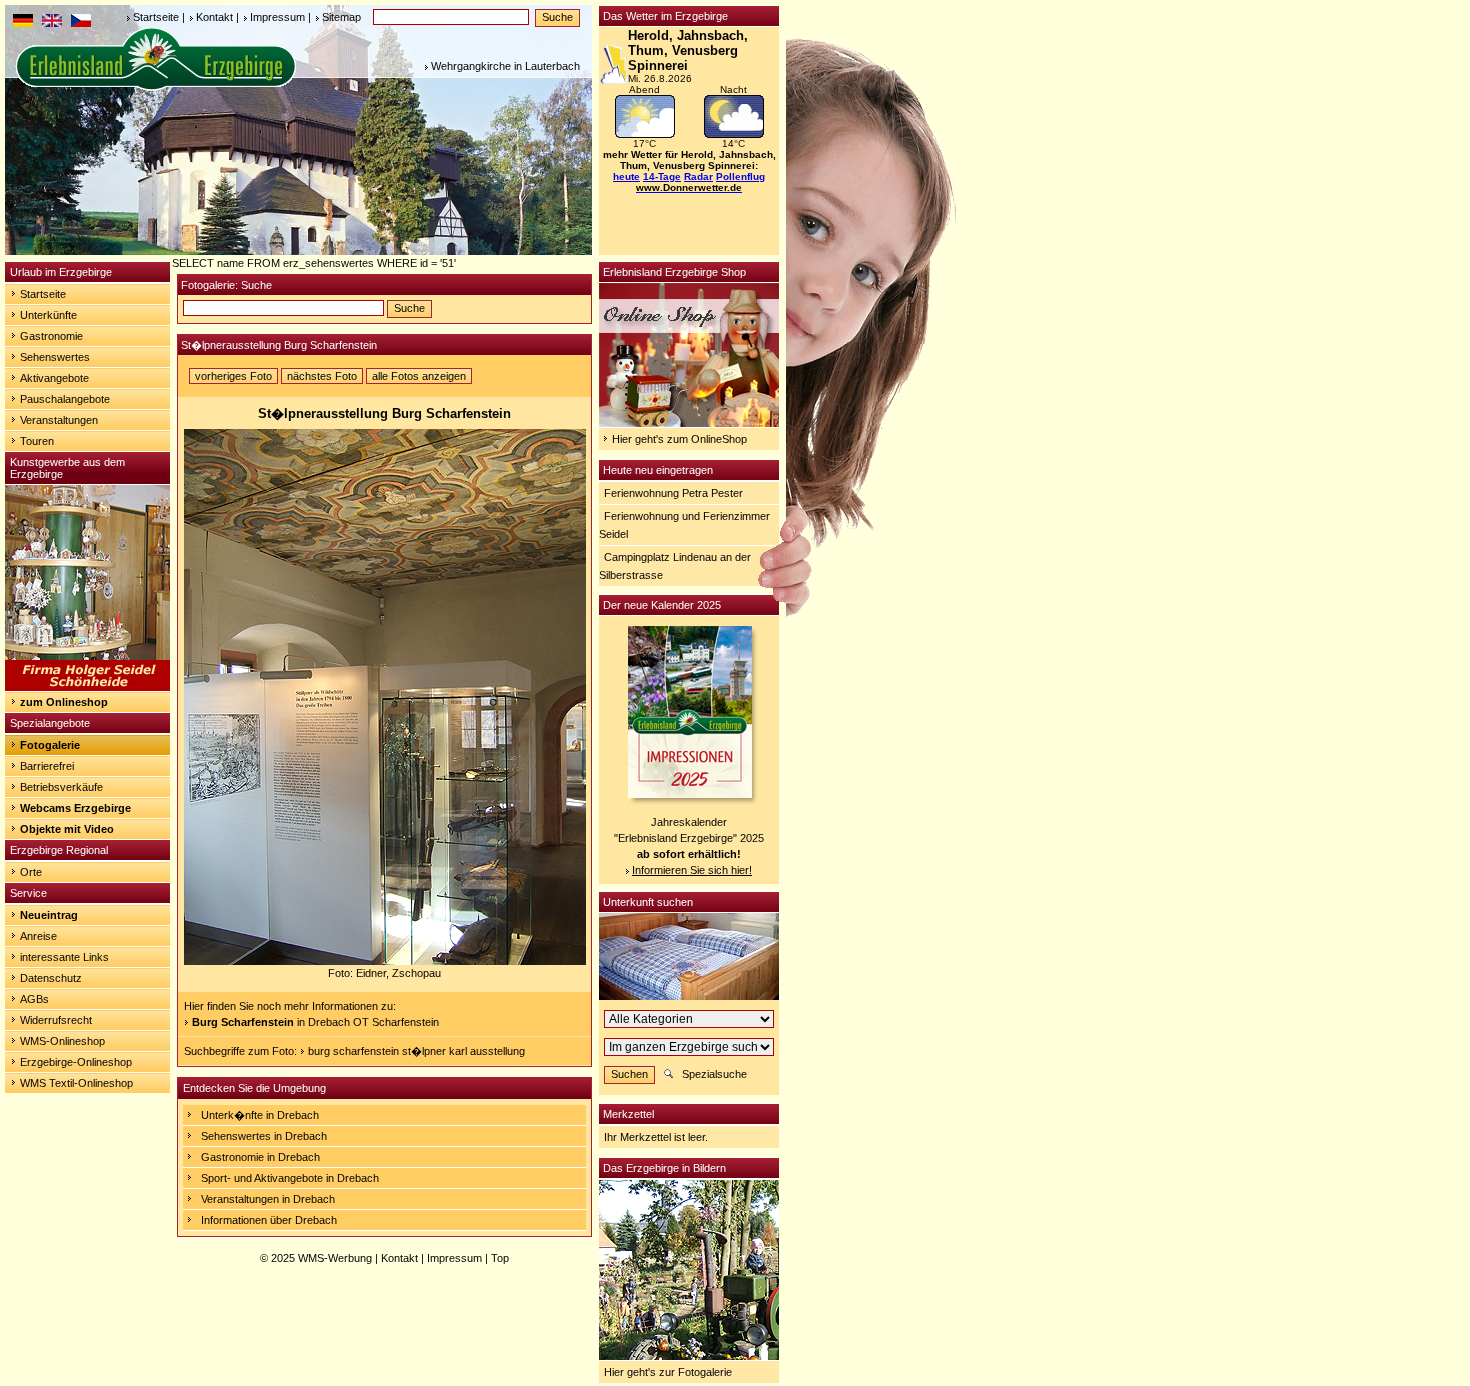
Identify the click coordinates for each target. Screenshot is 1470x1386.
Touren (37, 441)
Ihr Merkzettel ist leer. (656, 1137)
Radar (698, 176)
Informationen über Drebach (269, 1220)
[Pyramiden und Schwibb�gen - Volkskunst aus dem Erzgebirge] (87, 687)
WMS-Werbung (335, 1258)
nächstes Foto (322, 376)
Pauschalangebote (65, 399)
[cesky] (81, 23)
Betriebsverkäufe (61, 787)
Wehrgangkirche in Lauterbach (505, 66)
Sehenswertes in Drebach (264, 1136)
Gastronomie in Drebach (260, 1157)
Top (500, 1258)
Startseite (156, 17)
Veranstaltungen (59, 420)
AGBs (34, 999)
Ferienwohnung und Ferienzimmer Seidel (684, 525)
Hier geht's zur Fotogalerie (668, 1372)
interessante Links (64, 957)
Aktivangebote (54, 378)
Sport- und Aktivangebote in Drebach (290, 1178)
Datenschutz (51, 978)
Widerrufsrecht (56, 1020)
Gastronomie (51, 336)
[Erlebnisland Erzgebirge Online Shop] (689, 423)
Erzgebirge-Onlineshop (76, 1062)
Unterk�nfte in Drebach (260, 1115)
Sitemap (341, 17)
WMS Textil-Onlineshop (76, 1083)
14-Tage (662, 176)
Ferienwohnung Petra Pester (673, 493)
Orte (31, 872)
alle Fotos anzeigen (419, 376)
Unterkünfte (48, 315)
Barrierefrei (47, 766)
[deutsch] (23, 23)
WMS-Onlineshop (62, 1041)
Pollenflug (740, 176)
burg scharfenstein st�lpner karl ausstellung (416, 1051)
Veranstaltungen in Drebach (268, 1199)
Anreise (38, 936)
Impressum (277, 17)
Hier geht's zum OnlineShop (679, 439)
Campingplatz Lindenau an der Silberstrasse (675, 566)
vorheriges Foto (233, 376)
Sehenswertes (55, 357)
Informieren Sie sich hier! (692, 870)
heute (626, 176)
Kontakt (214, 17)
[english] (52, 23)
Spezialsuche (714, 1074)
